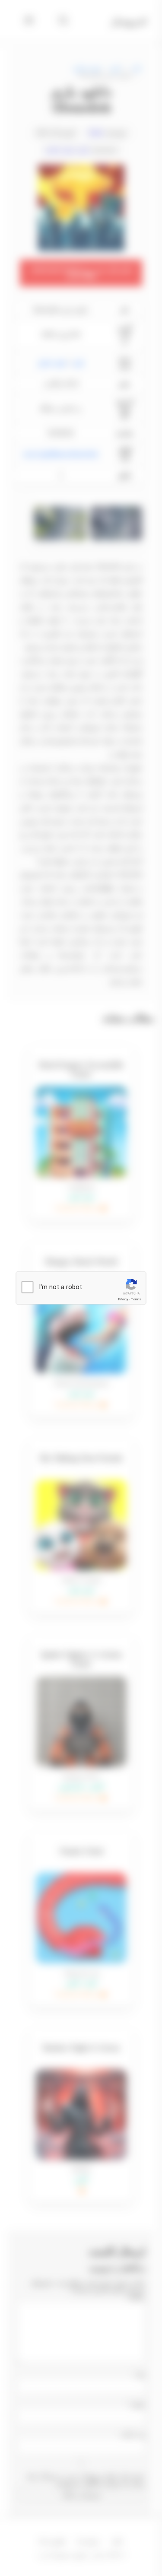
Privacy (123, 1299)
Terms (136, 1299)
